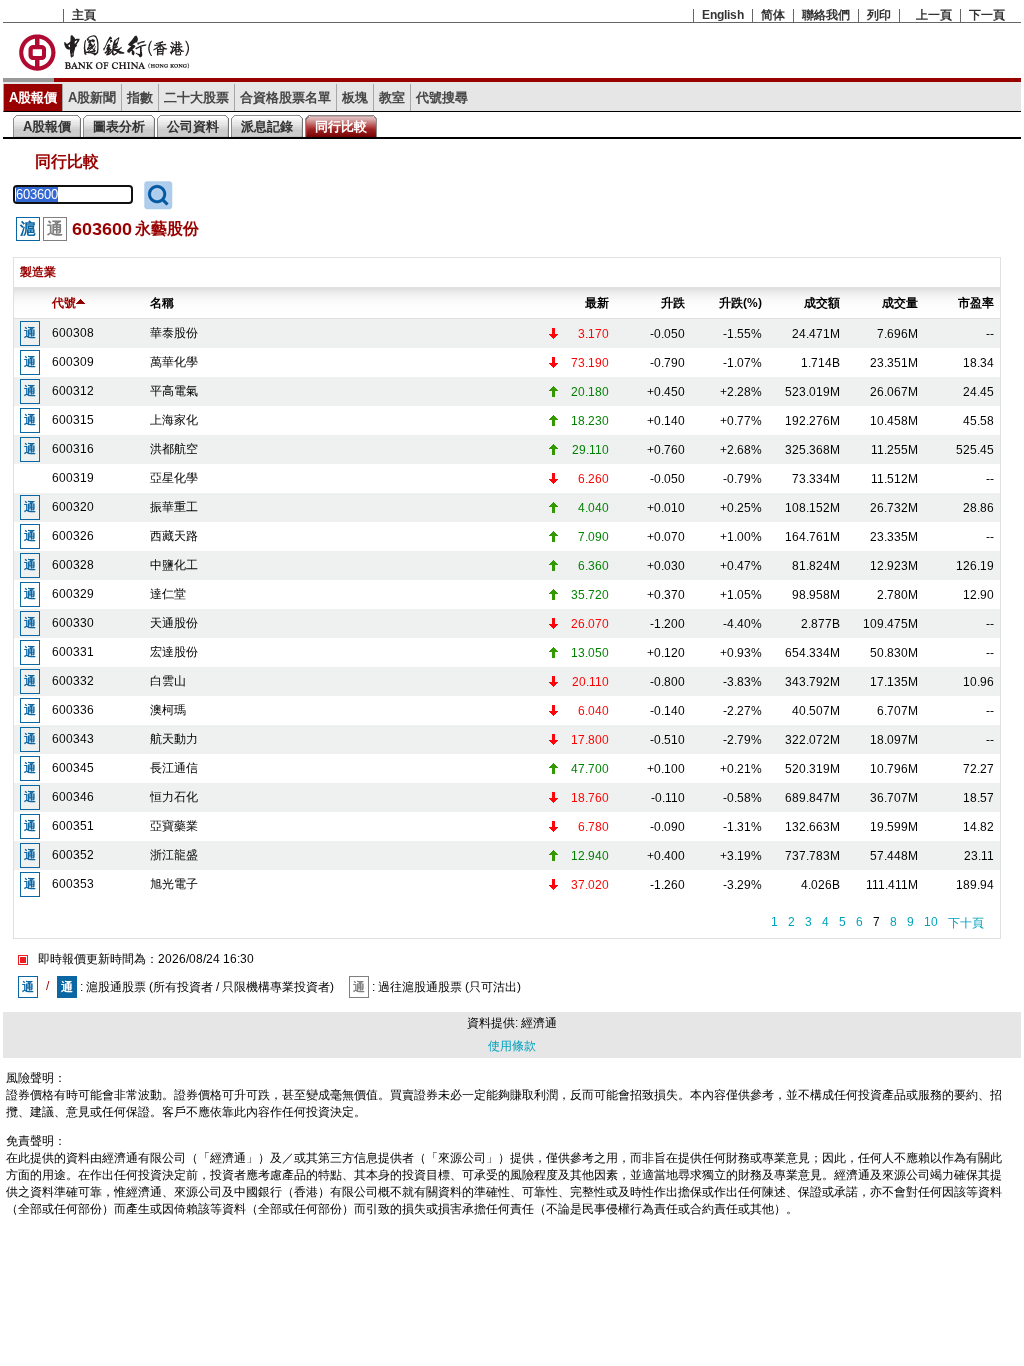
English (723, 15)
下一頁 (987, 15)
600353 (73, 884)
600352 (73, 855)
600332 (73, 681)
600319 (73, 478)
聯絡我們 (826, 15)
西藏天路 (174, 536)
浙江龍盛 (174, 855)
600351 (73, 826)
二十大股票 (196, 97)
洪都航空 (174, 449)
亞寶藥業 (174, 826)
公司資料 (193, 126)
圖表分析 (119, 126)
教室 (392, 97)
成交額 (822, 303)
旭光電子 (174, 884)
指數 (140, 97)
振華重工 (174, 507)
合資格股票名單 (285, 97)
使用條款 (512, 1046)
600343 (73, 739)
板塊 (355, 97)
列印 (879, 15)
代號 (64, 303)
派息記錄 (267, 126)
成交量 (900, 303)
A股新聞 (92, 97)
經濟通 (539, 1023)
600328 (73, 565)
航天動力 (174, 739)
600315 (73, 420)
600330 (73, 623)
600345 (73, 768)
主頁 (84, 15)
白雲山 (168, 681)
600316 (73, 449)
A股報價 (33, 97)
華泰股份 (174, 333)
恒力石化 (174, 797)
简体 (773, 15)
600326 (73, 536)
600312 (73, 391)
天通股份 (174, 623)
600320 (73, 507)
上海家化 (174, 420)
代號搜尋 (442, 97)
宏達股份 (174, 652)
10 (931, 922)
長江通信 (174, 768)
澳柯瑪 (168, 710)
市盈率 (976, 303)
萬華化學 (174, 362)
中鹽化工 (174, 565)
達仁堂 (168, 594)
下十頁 (966, 923)
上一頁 (934, 15)
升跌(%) (740, 303)
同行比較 (341, 126)
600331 (73, 652)
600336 (73, 710)
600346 (73, 797)
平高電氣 (174, 391)
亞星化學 (174, 478)
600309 (73, 362)
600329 (73, 594)
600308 (73, 333)
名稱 (162, 303)
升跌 (673, 303)
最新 (597, 303)
